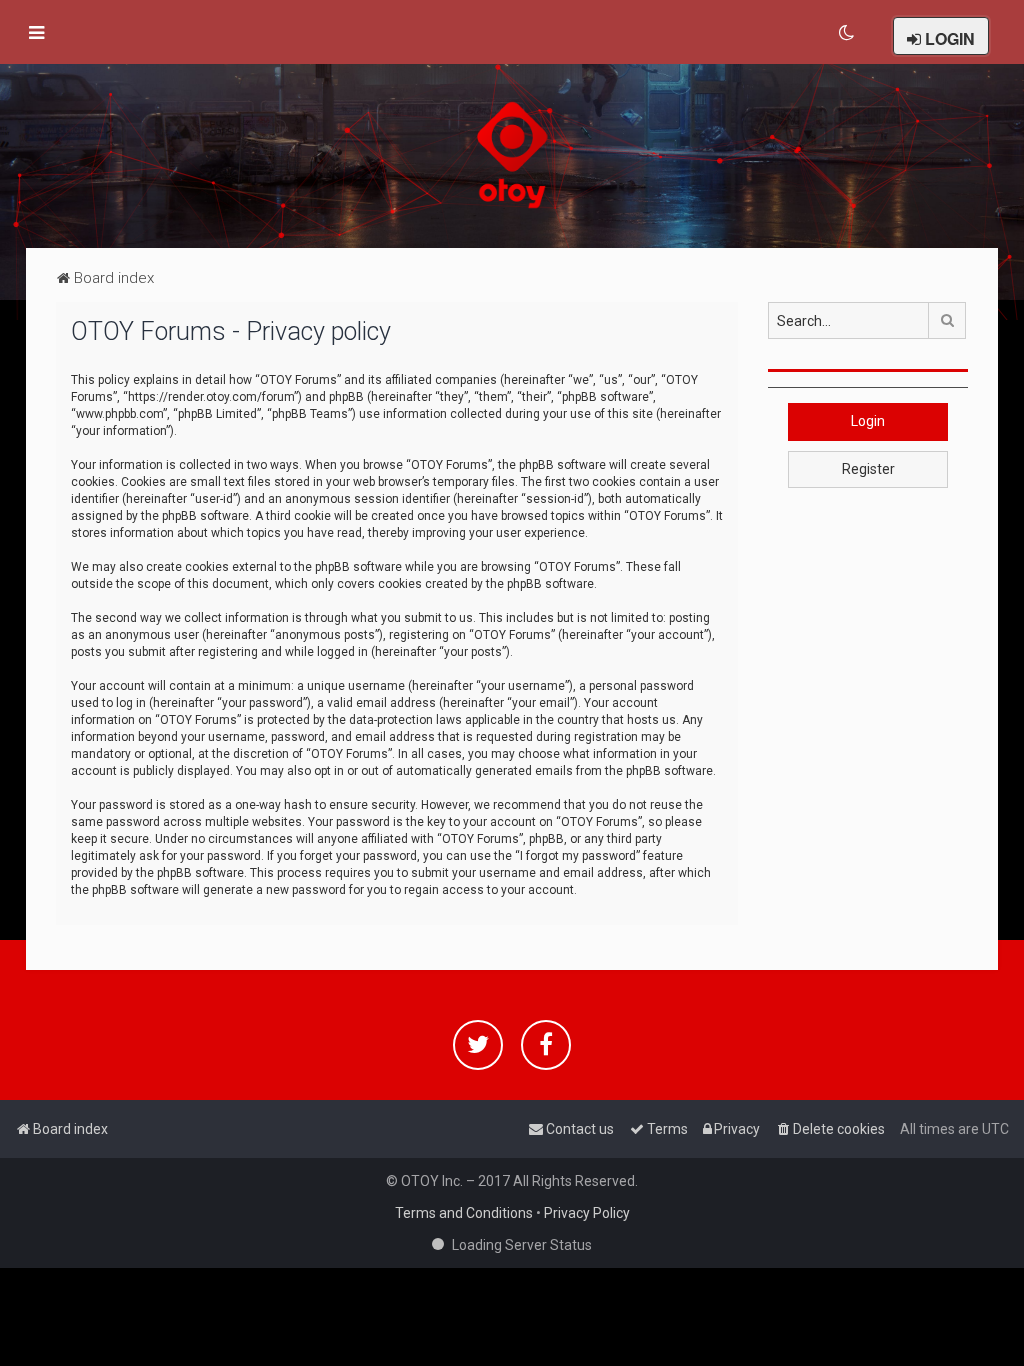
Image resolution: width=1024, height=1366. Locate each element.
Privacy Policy (587, 1213)
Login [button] (868, 421)
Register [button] (868, 469)
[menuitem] (847, 33)
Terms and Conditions (464, 1213)
